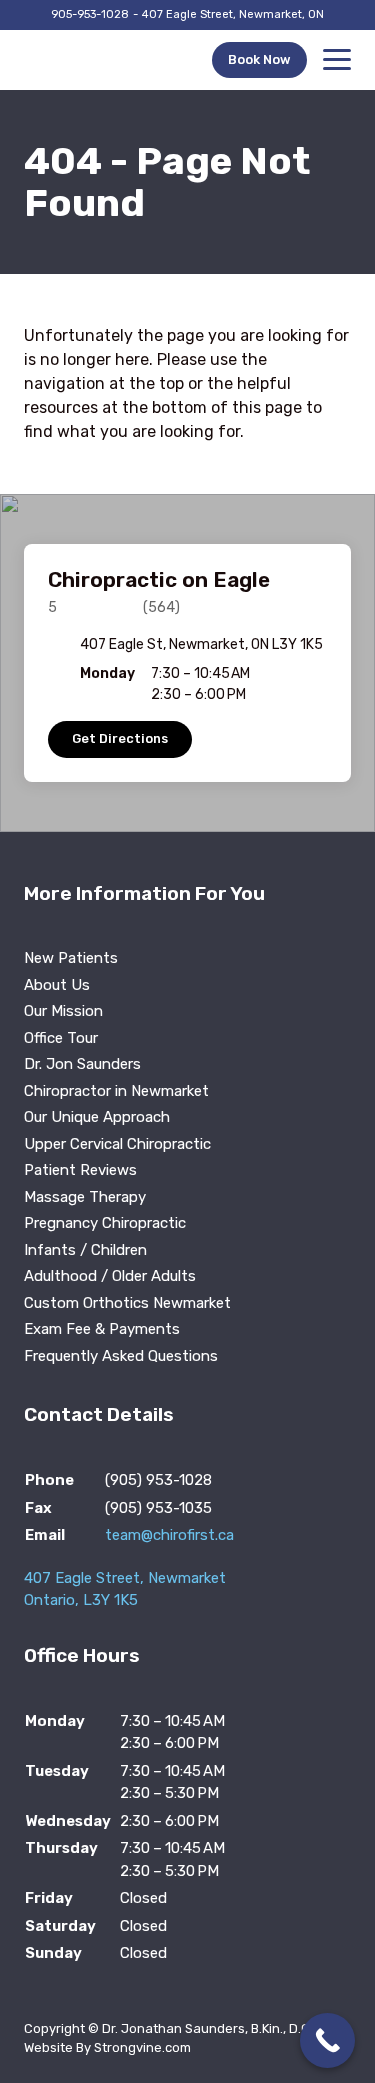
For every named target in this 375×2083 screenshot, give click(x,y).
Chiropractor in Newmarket (116, 1091)
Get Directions (120, 738)
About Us (57, 985)
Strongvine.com (142, 2047)
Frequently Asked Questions (121, 1356)
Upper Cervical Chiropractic (117, 1144)
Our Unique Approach (97, 1117)
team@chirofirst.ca (169, 1535)
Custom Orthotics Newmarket (127, 1303)
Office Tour (61, 1038)
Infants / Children (85, 1250)
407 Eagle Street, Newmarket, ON (233, 14)
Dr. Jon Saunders (82, 1064)
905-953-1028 (90, 14)
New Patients (71, 958)
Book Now (259, 59)
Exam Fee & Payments (102, 1329)
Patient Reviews (80, 1170)
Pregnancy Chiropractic (105, 1223)
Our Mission (63, 1011)
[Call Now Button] (327, 2040)
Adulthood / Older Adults (110, 1276)
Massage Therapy (85, 1197)
